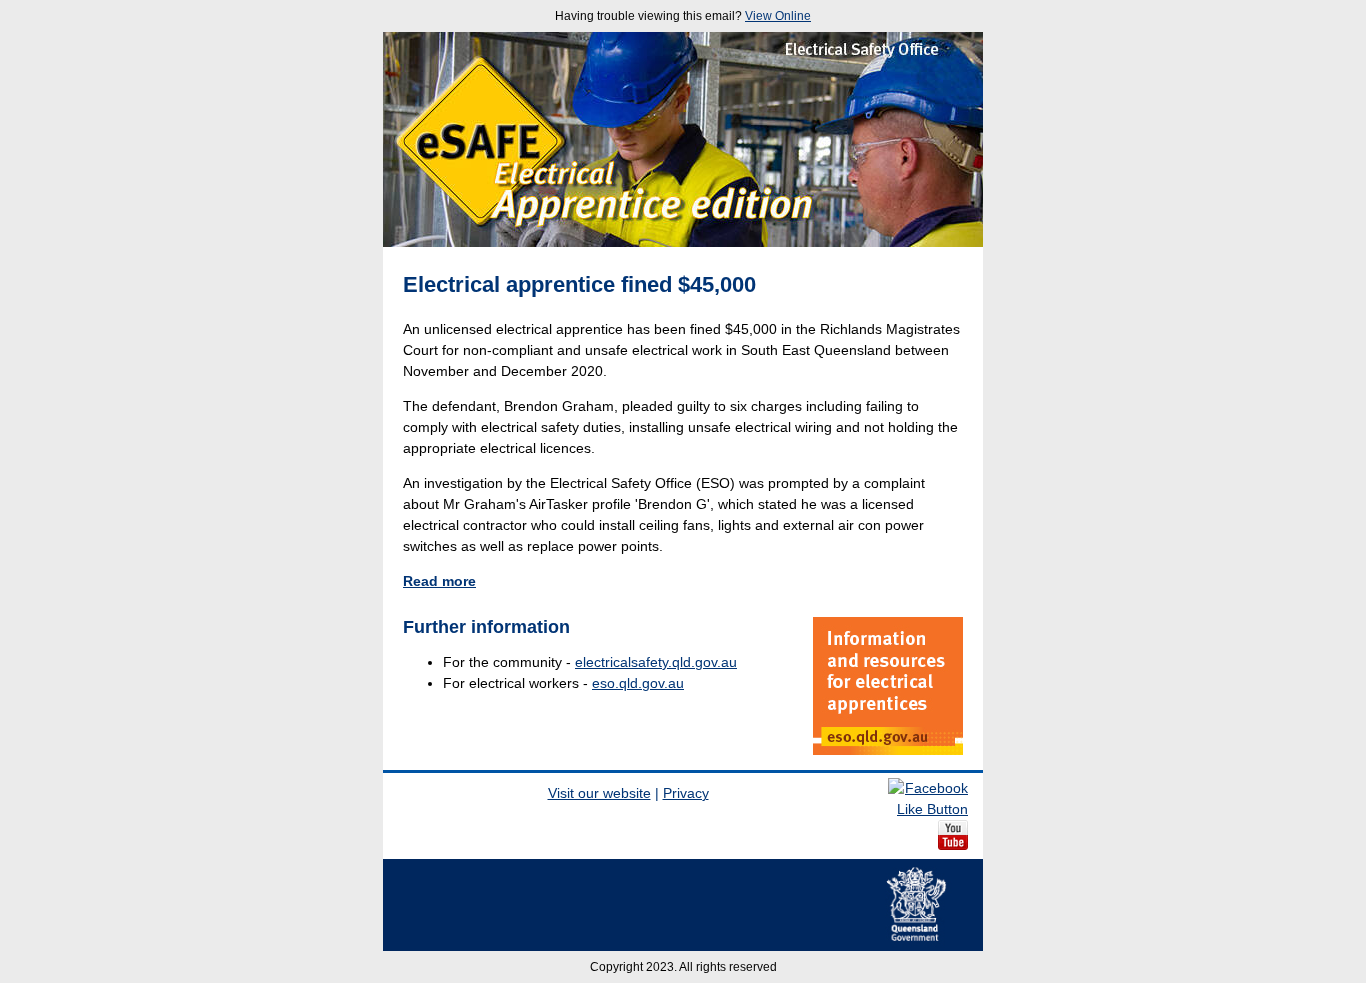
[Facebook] (928, 809)
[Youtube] (953, 845)
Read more (439, 581)
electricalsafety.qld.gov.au (656, 662)
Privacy (686, 793)
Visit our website (599, 793)
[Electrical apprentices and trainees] (888, 686)
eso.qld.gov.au (638, 683)
